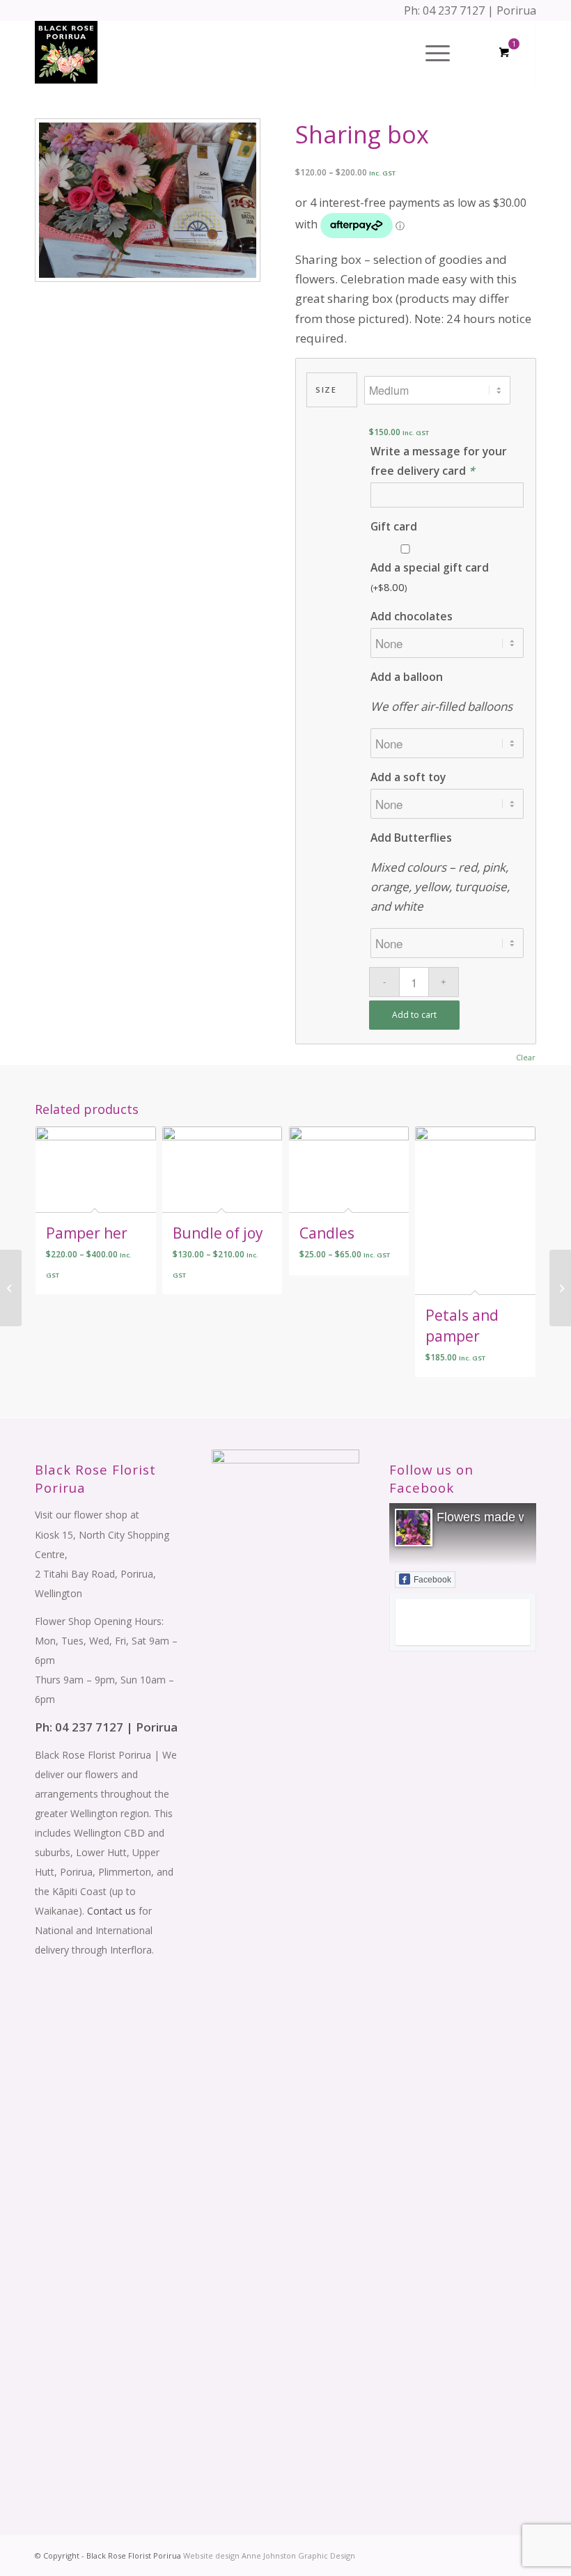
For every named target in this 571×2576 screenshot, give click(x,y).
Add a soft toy (408, 777)
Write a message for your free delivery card (439, 461)
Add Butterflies (411, 838)
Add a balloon (407, 677)
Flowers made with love (502, 1517)
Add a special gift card (430, 577)
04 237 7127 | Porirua (479, 10)
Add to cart (414, 1015)
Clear (526, 1057)
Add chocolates (412, 616)
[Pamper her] (11, 1288)
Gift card (394, 526)
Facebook (432, 1580)
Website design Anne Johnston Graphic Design (268, 2555)
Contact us (111, 1911)
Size (326, 390)
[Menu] (431, 52)
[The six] (560, 1288)
